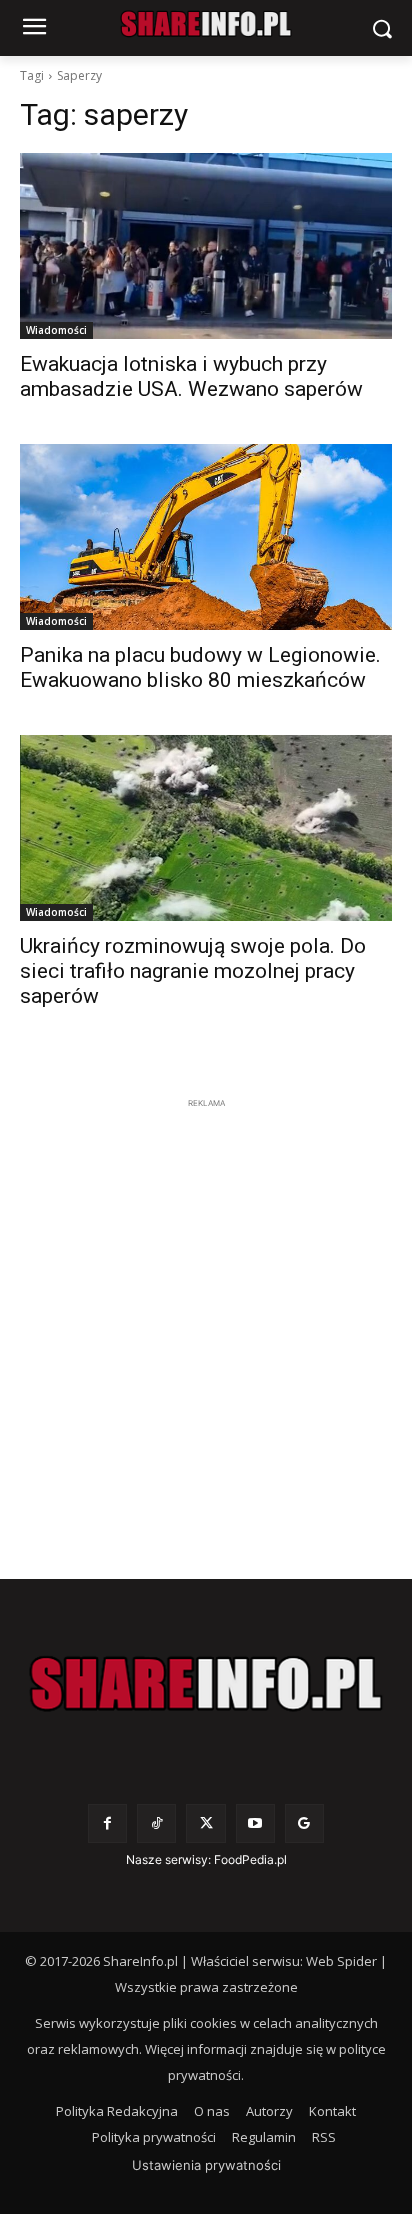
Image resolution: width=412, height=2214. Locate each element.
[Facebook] (107, 1823)
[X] (205, 1823)
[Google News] (304, 1823)
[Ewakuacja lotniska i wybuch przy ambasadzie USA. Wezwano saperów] (206, 246)
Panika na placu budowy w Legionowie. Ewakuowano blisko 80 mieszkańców (200, 667)
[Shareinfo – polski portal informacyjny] (206, 1684)
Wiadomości (56, 330)
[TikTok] (156, 1823)
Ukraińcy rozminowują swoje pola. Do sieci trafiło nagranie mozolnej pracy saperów (193, 971)
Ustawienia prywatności (206, 2165)
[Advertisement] (206, 1320)
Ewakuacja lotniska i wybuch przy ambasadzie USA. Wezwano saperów (191, 376)
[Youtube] (255, 1823)
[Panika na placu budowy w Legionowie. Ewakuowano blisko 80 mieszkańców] (206, 537)
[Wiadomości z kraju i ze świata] (205, 24)
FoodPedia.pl (250, 1859)
